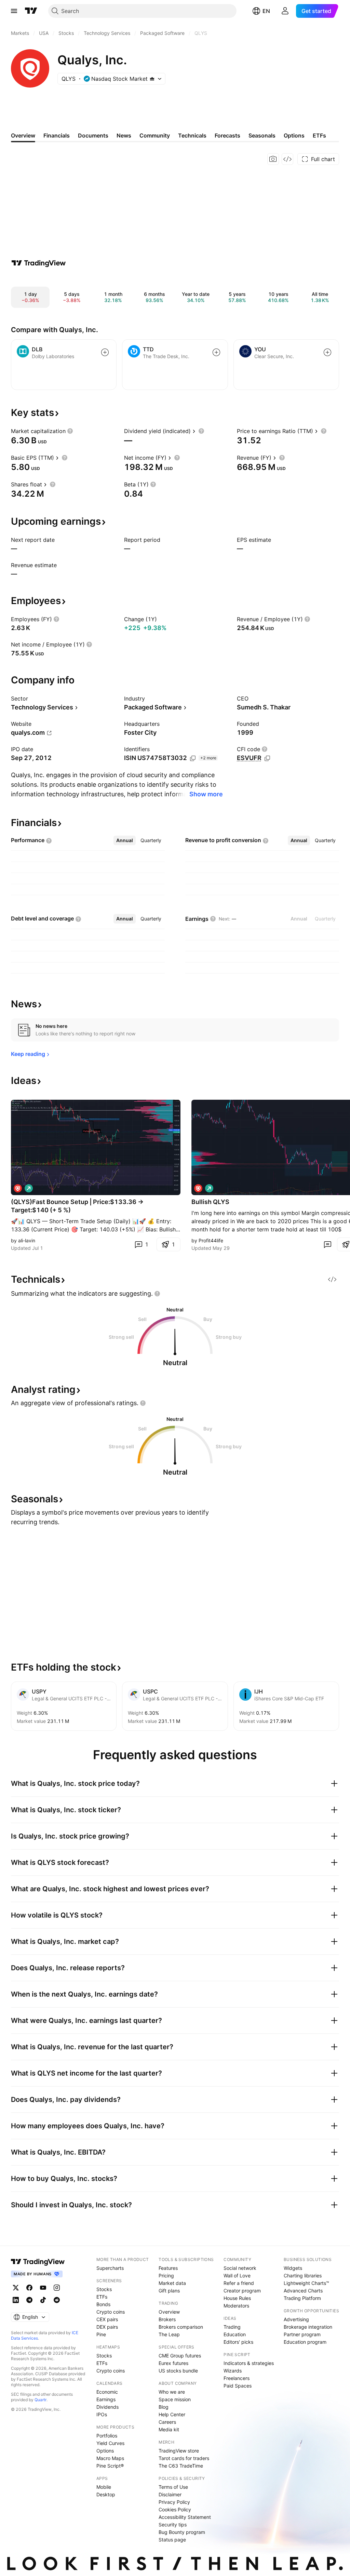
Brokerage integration (308, 2327)
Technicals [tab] (192, 135)
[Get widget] (287, 159)
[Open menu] (14, 11)
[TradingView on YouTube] (43, 2288)
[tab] (125, 840)
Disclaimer (170, 2494)
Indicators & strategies (249, 2363)
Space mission (175, 2399)
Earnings (106, 2399)
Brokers (167, 2319)
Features (168, 2268)
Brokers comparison (181, 2327)
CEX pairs (107, 2319)
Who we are (172, 2392)
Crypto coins (111, 2312)
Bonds (103, 2304)
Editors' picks (238, 2342)
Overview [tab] (23, 135)
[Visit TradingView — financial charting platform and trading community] (39, 263)
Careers (167, 2422)
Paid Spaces (238, 2386)
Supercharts (110, 2268)
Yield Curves (110, 2443)
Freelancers (237, 2378)
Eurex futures (173, 2363)
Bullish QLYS (210, 1202)
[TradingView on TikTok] (43, 2300)
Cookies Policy (175, 2509)
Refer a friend (239, 2283)
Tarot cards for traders (184, 2458)
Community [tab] (155, 135)
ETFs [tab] (319, 135)
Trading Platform (302, 2298)
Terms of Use (173, 2487)
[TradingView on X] (16, 2288)
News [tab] (124, 135)
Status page (172, 2540)
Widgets (293, 2268)
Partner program (302, 2334)
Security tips (173, 2525)
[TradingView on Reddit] (57, 2300)
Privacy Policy (174, 2502)
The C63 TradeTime (181, 2466)
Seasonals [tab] (262, 135)
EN (266, 11)
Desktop (106, 2494)
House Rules (237, 2298)
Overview (169, 2312)
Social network (240, 2268)
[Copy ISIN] (193, 758)
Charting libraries (303, 2276)
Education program (305, 2342)
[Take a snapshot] (273, 159)
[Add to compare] (105, 352)
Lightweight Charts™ (306, 2283)
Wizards (233, 2371)
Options (105, 2451)
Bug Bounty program (182, 2532)
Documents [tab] (93, 135)
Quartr (41, 2400)
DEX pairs (107, 2327)
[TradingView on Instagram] (57, 2288)
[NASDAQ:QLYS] (18, 1188)
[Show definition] (70, 431)
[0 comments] (327, 1244)
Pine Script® (110, 2466)
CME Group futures (180, 2356)
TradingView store (179, 2451)
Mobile (104, 2487)
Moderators (236, 2306)
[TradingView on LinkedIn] (16, 2300)
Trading (232, 2327)
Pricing (166, 2276)
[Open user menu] (285, 11)
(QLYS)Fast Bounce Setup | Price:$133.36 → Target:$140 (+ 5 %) (77, 1206)
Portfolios (107, 2436)
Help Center (172, 2414)
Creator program (242, 2291)
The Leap (169, 2334)
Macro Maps (110, 2458)
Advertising (296, 2319)
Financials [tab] (57, 135)
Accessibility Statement (185, 2517)
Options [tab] (294, 135)
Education (235, 2334)
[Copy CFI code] (267, 758)
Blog (164, 2407)
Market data (172, 2283)
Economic (107, 2392)
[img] (152, 79)
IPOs (102, 2414)
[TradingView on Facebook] (29, 2288)
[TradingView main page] (31, 11)
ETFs (102, 2297)
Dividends (107, 2407)
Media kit (169, 2429)
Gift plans (169, 2291)
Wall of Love (237, 2276)
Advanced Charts (303, 2291)
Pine (101, 2334)
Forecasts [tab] (227, 135)
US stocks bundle (178, 2371)
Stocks (104, 2289)
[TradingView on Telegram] (29, 2300)
